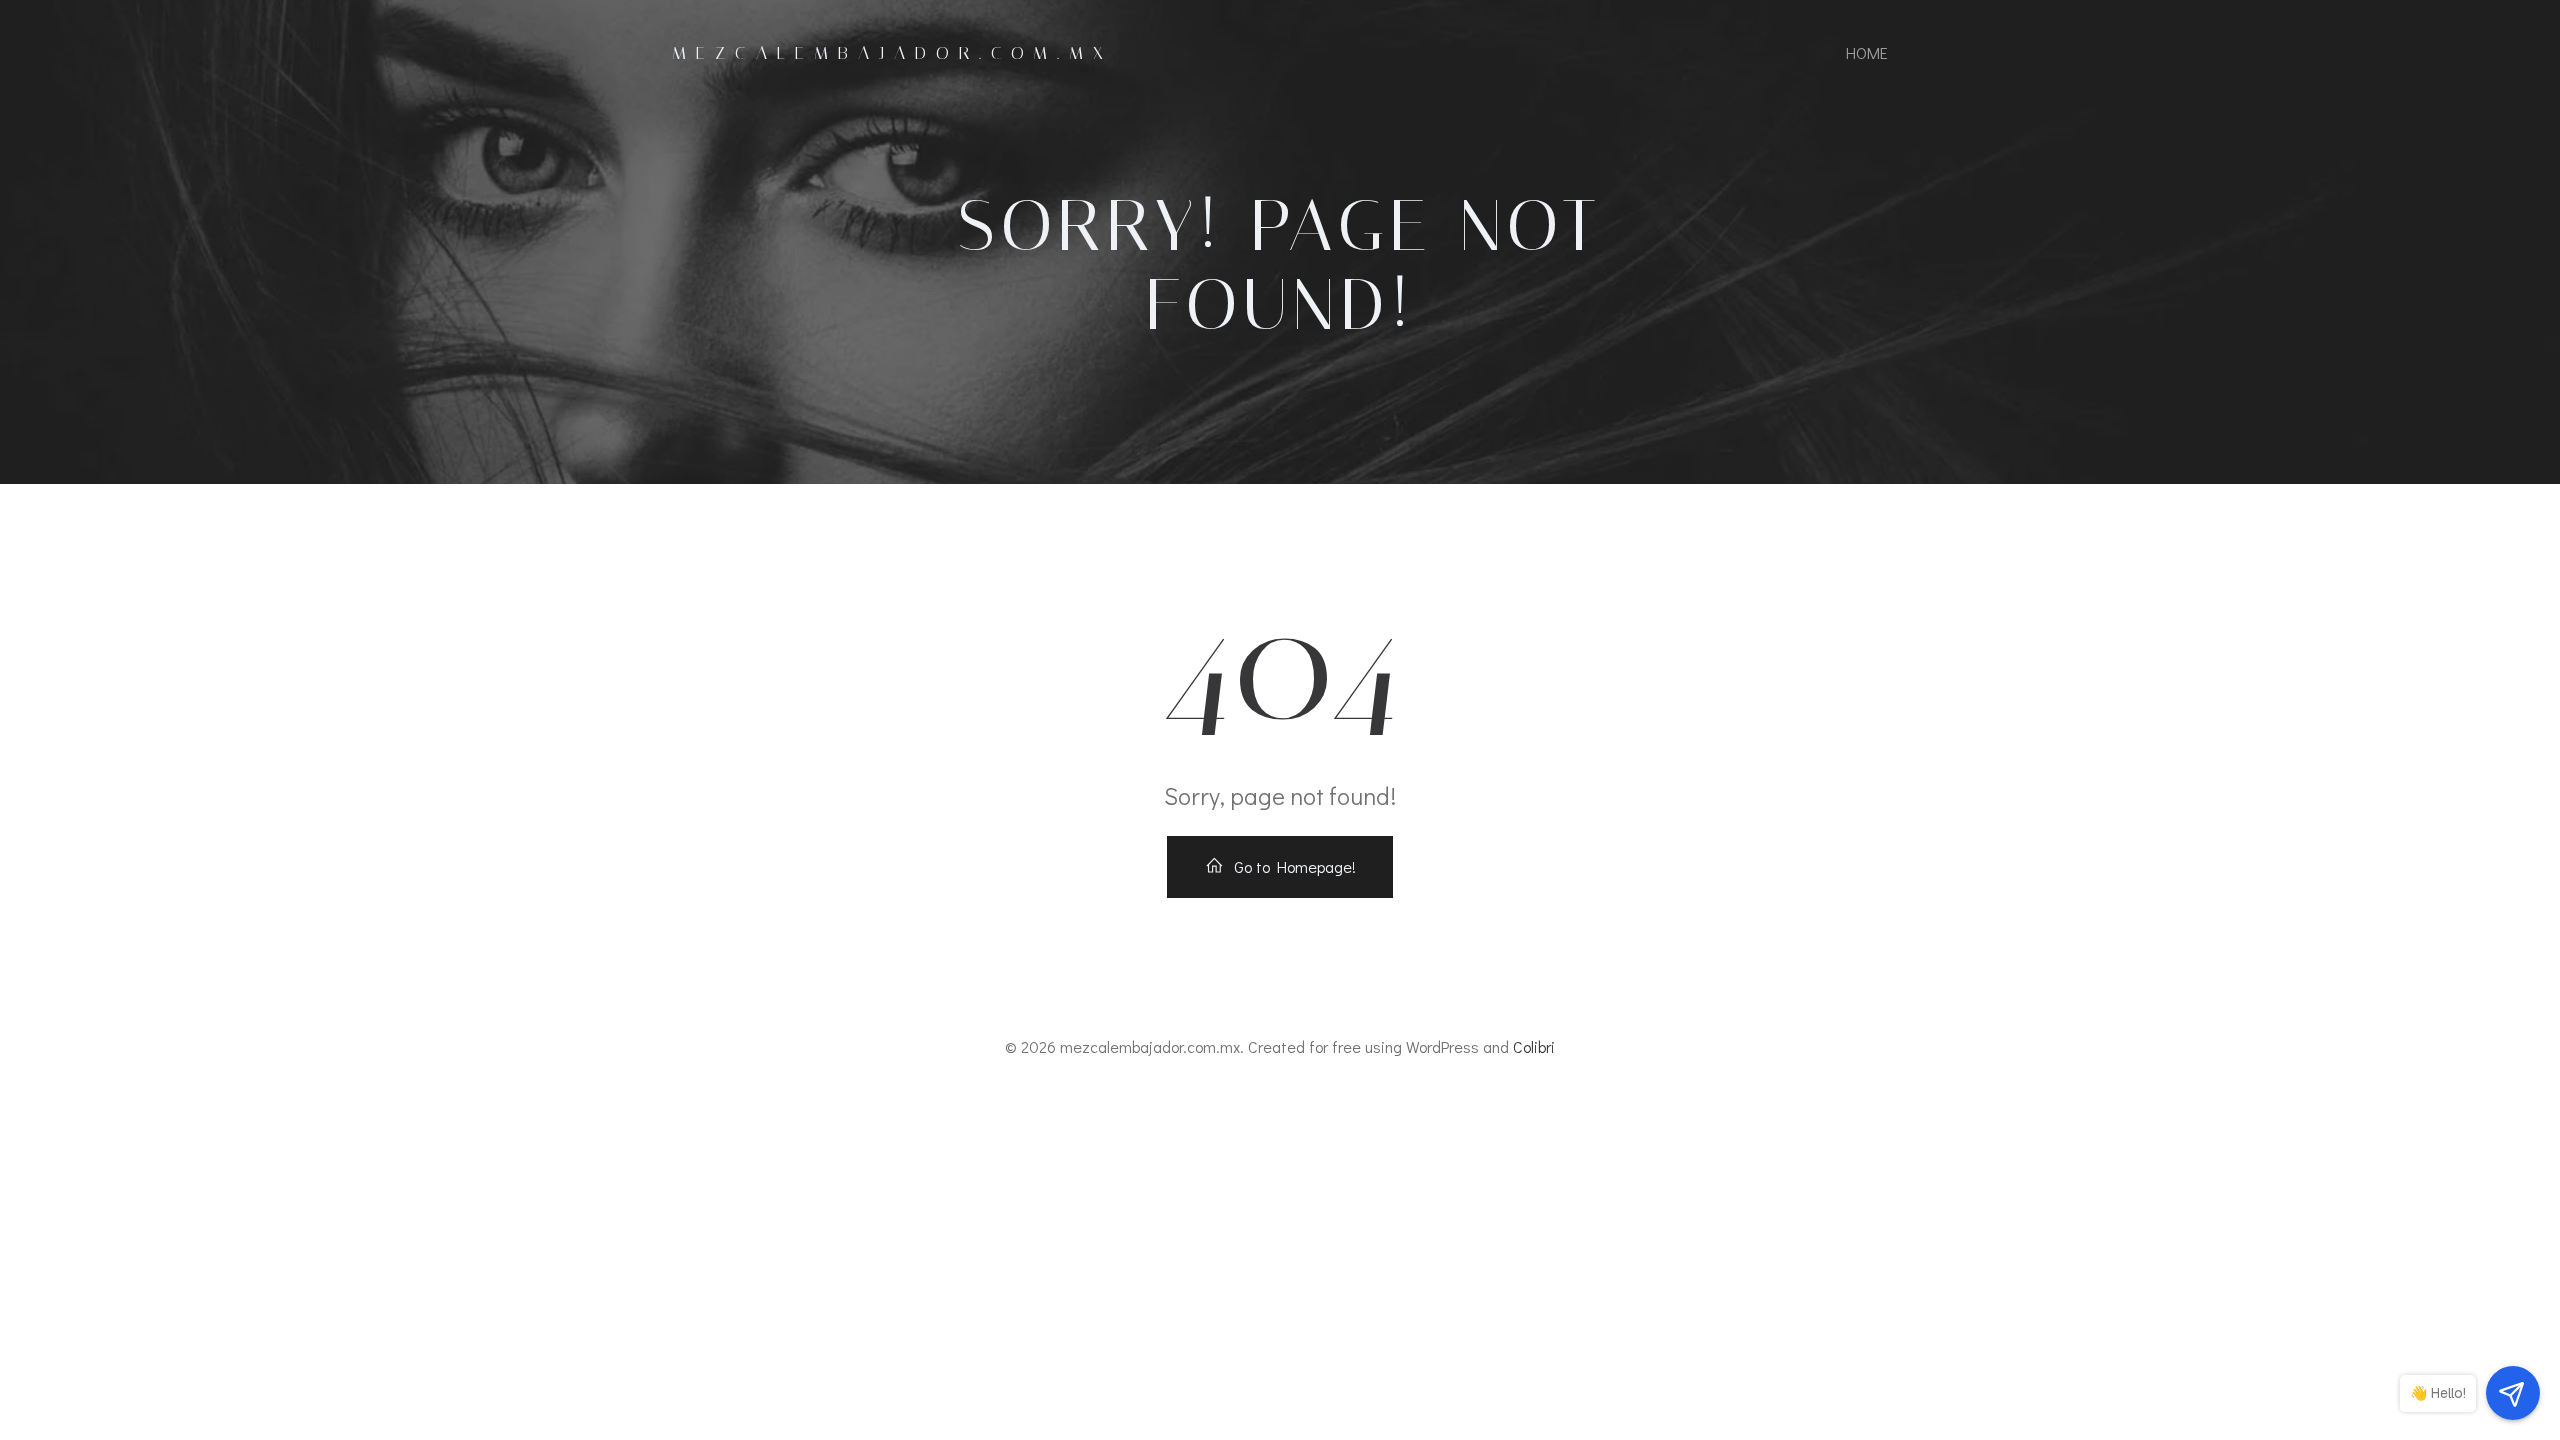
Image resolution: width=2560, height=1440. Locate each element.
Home (1867, 52)
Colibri (1534, 1046)
